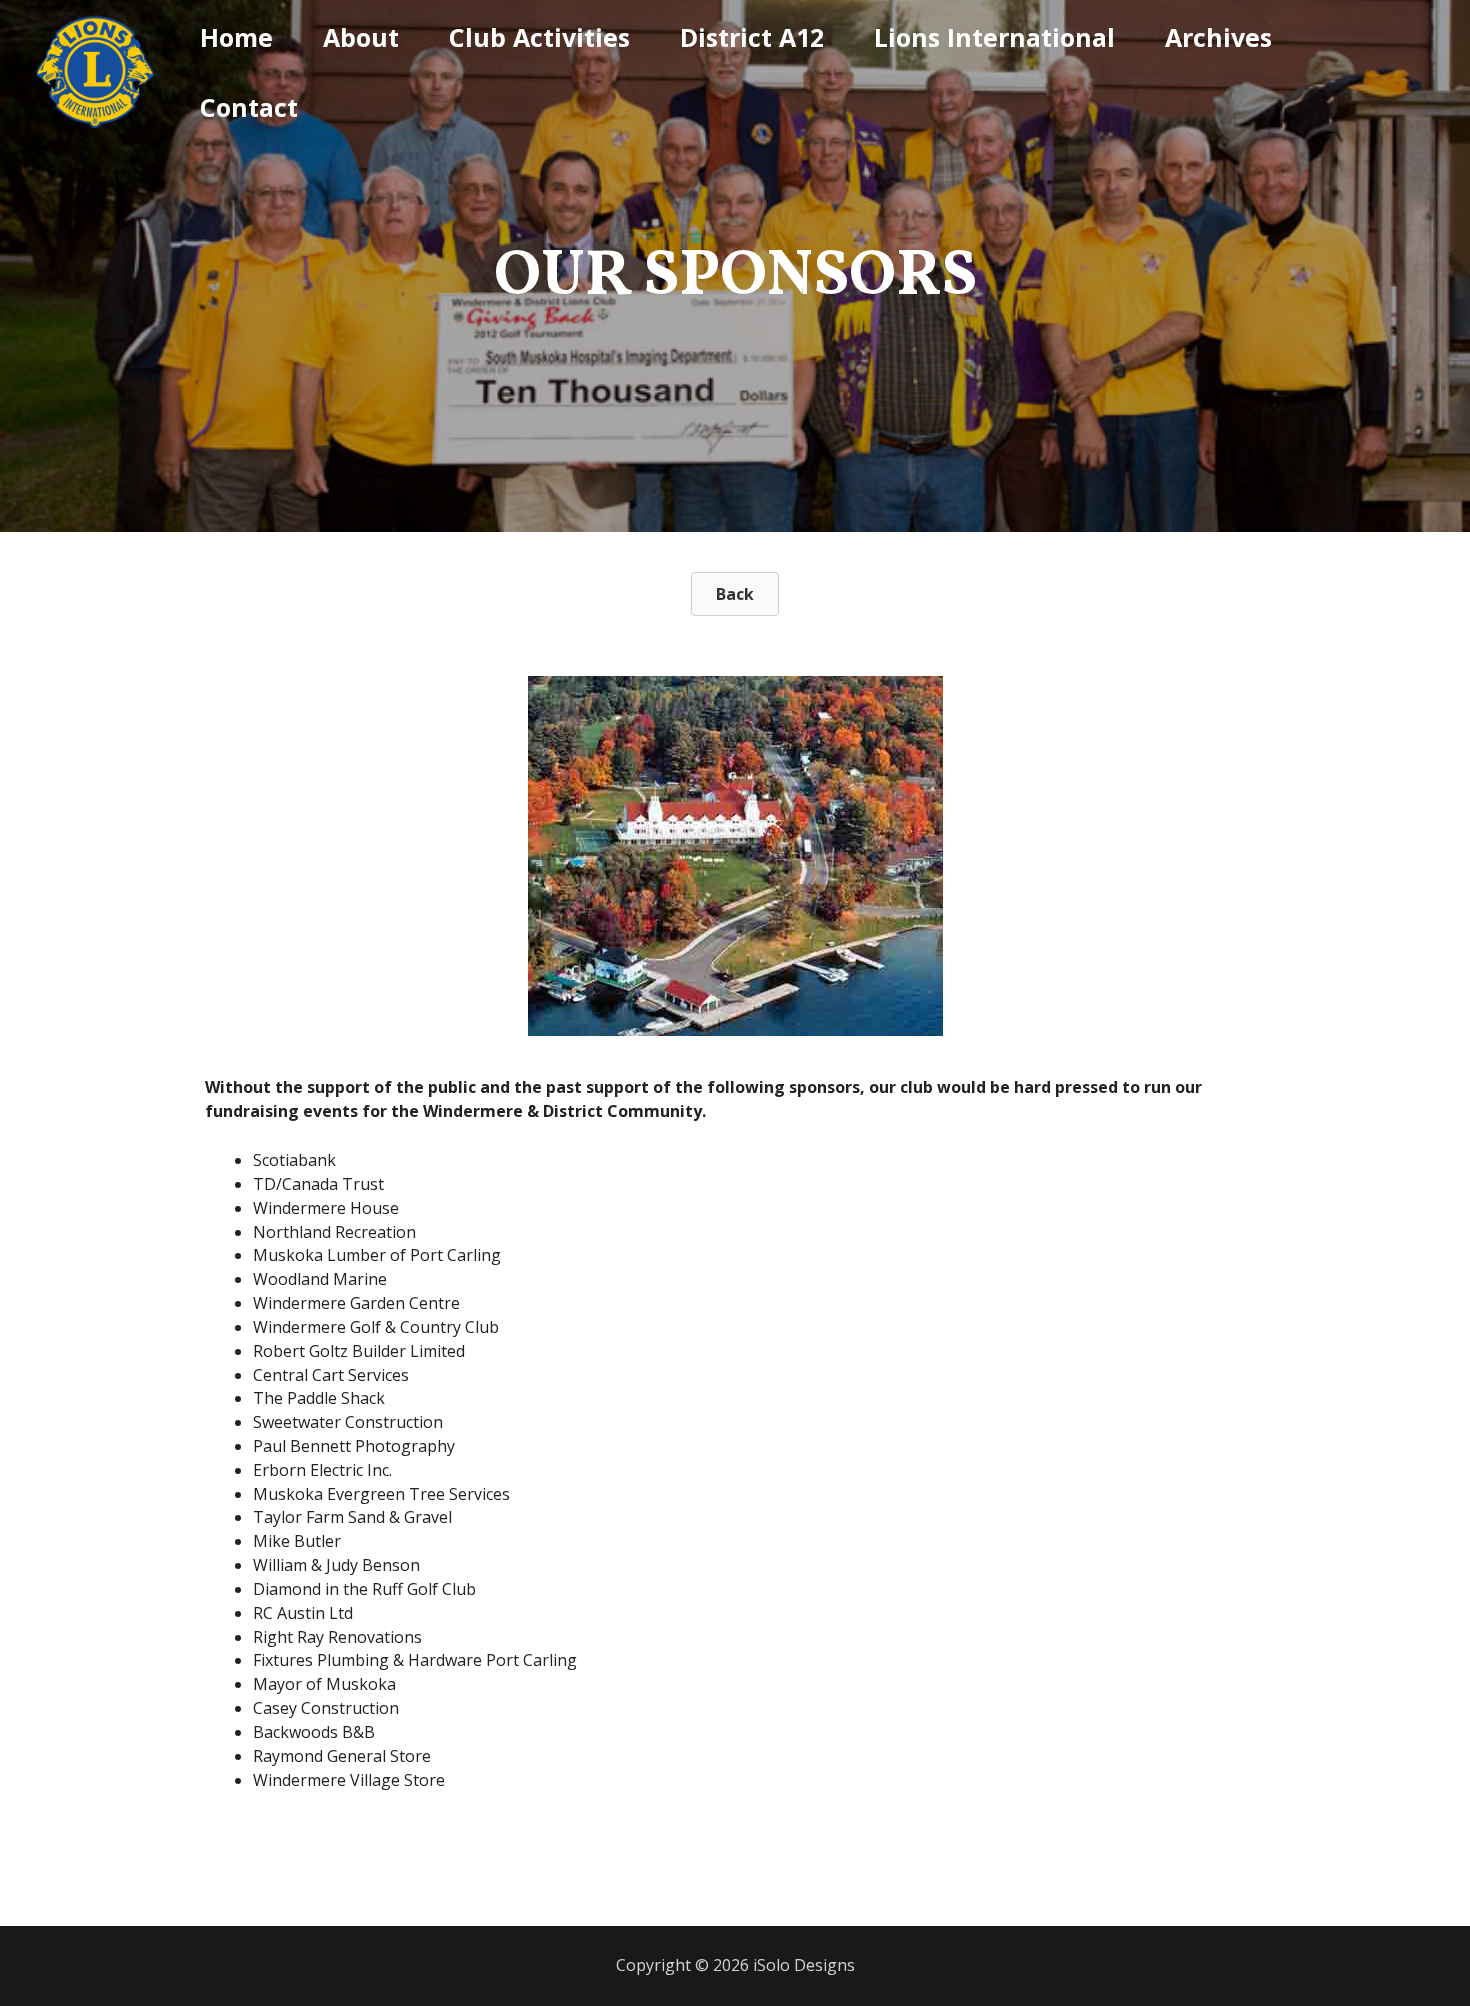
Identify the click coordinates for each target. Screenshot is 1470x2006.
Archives (1218, 37)
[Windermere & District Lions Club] (95, 70)
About (361, 37)
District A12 (752, 37)
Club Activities (539, 37)
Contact (249, 107)
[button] (735, 594)
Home (236, 37)
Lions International (994, 37)
